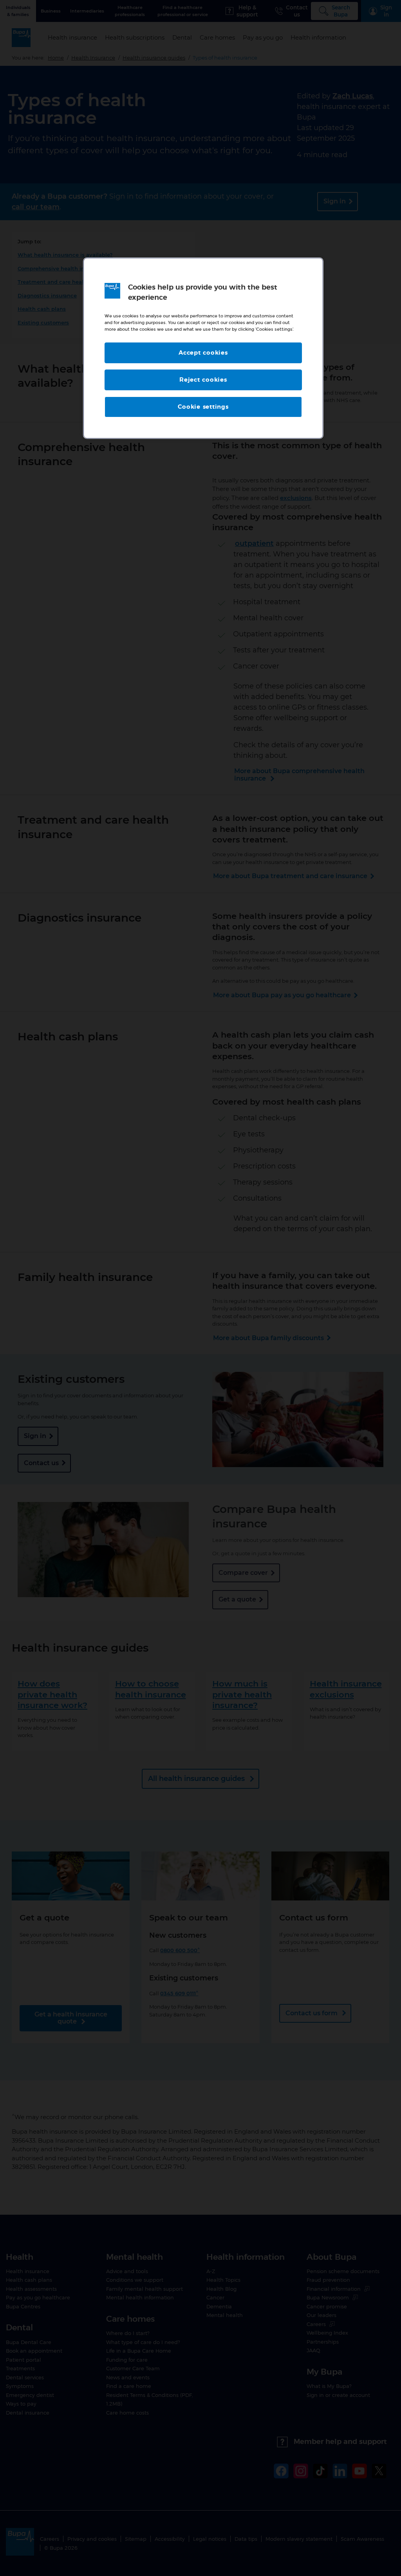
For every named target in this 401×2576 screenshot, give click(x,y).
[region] (203, 348)
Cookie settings (203, 407)
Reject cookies (203, 380)
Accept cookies (203, 353)
